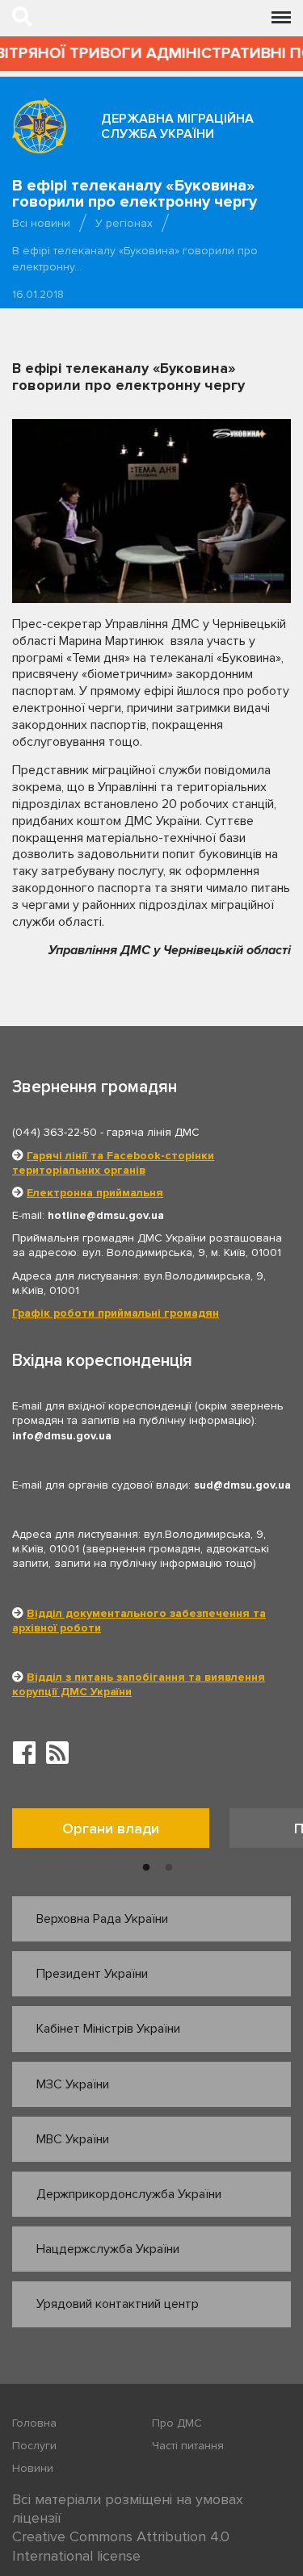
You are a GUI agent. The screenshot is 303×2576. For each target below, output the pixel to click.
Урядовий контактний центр (118, 2304)
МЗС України (73, 2084)
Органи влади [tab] (111, 1828)
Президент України (92, 1974)
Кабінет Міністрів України (108, 2029)
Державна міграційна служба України (177, 126)
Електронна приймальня (95, 1193)
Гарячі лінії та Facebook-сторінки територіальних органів (113, 1163)
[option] (121, 1832)
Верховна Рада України (102, 1919)
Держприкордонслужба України (129, 2194)
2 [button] (169, 1868)
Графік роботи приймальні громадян (116, 1313)
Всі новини (41, 223)
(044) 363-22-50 (55, 1132)
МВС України (73, 2139)
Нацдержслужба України (108, 2249)
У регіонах (124, 223)
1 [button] (146, 1868)
